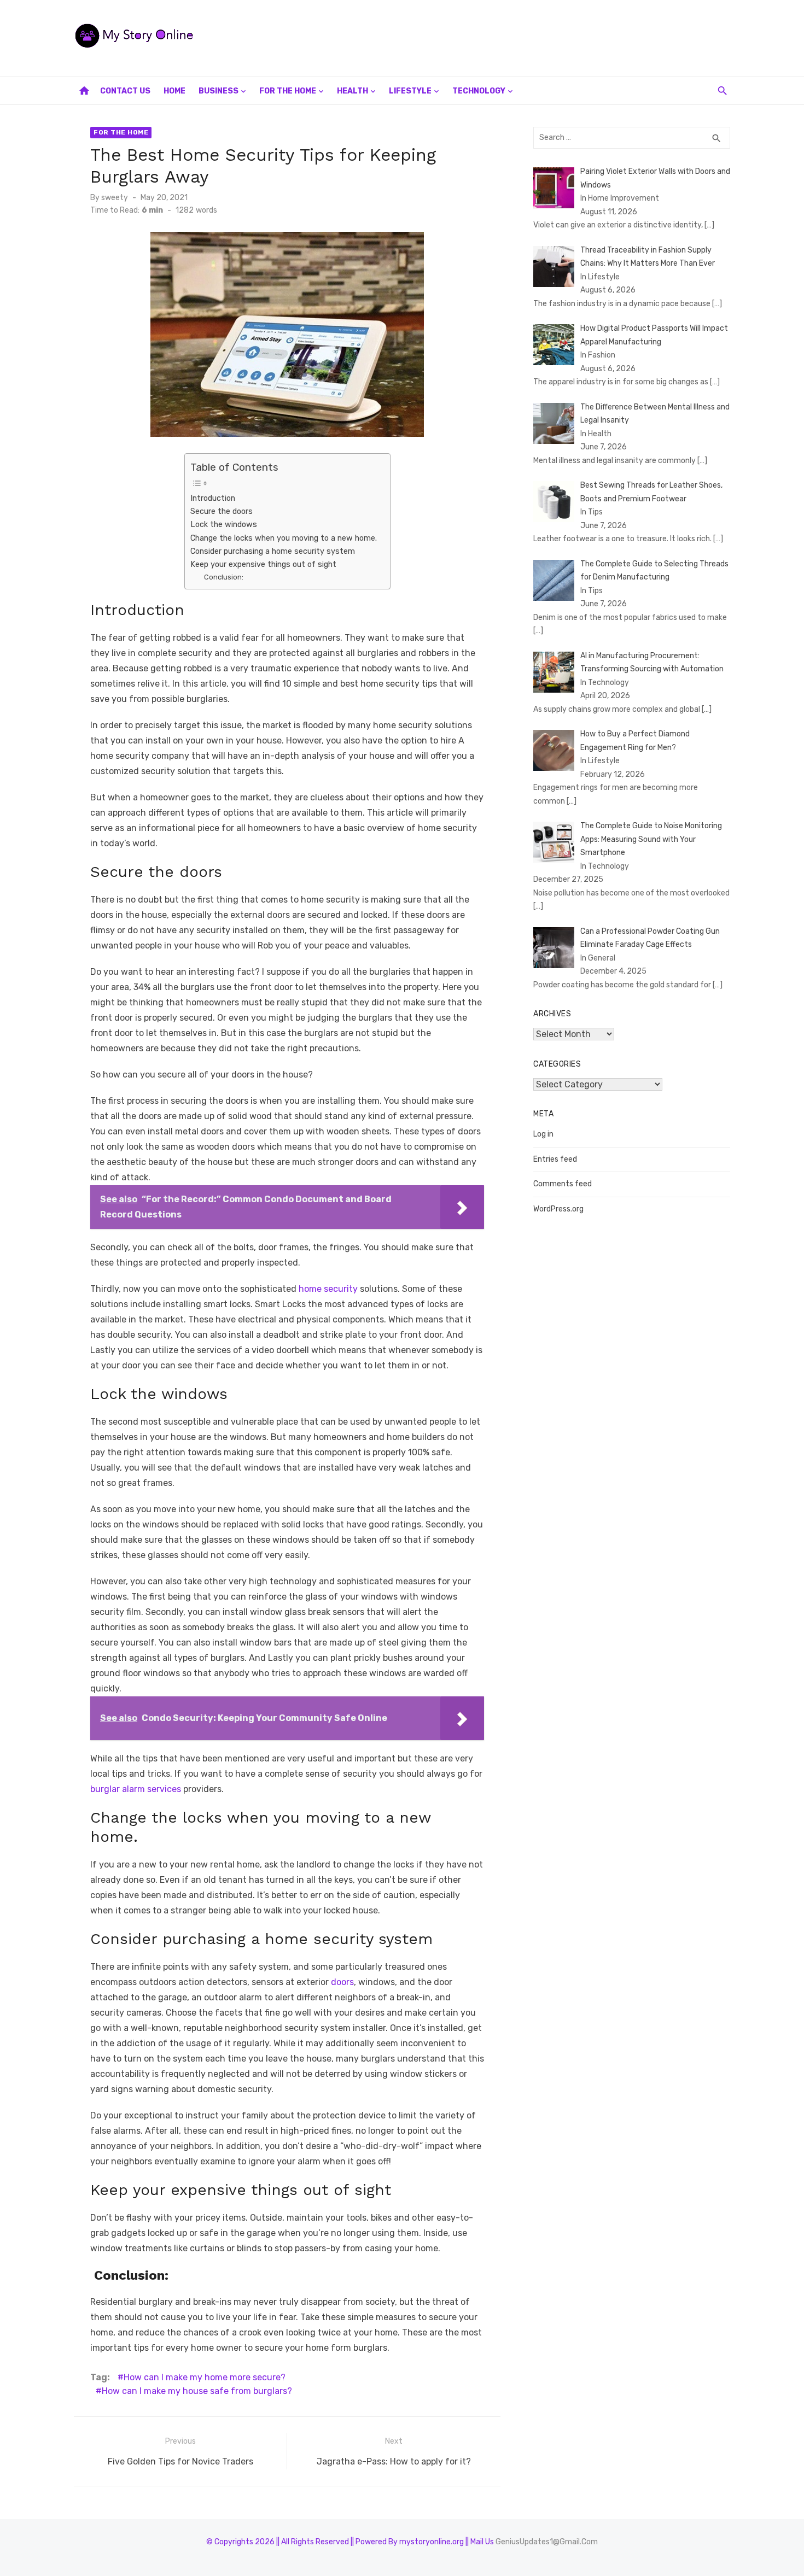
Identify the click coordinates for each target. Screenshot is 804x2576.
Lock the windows (224, 524)
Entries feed (555, 1159)
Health (353, 91)
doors (342, 1982)
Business (219, 91)
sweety (115, 198)
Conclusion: (223, 577)
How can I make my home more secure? (205, 2377)
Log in (543, 1134)
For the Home (288, 91)
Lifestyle (410, 91)
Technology (479, 91)
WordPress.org (558, 1209)
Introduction (213, 498)
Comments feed (563, 1184)
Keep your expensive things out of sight (263, 564)
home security (328, 1289)
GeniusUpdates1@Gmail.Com (547, 2542)
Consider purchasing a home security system (273, 551)
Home (174, 91)
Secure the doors (222, 511)
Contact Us (125, 91)
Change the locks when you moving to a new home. (285, 538)
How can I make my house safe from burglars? (197, 2391)
